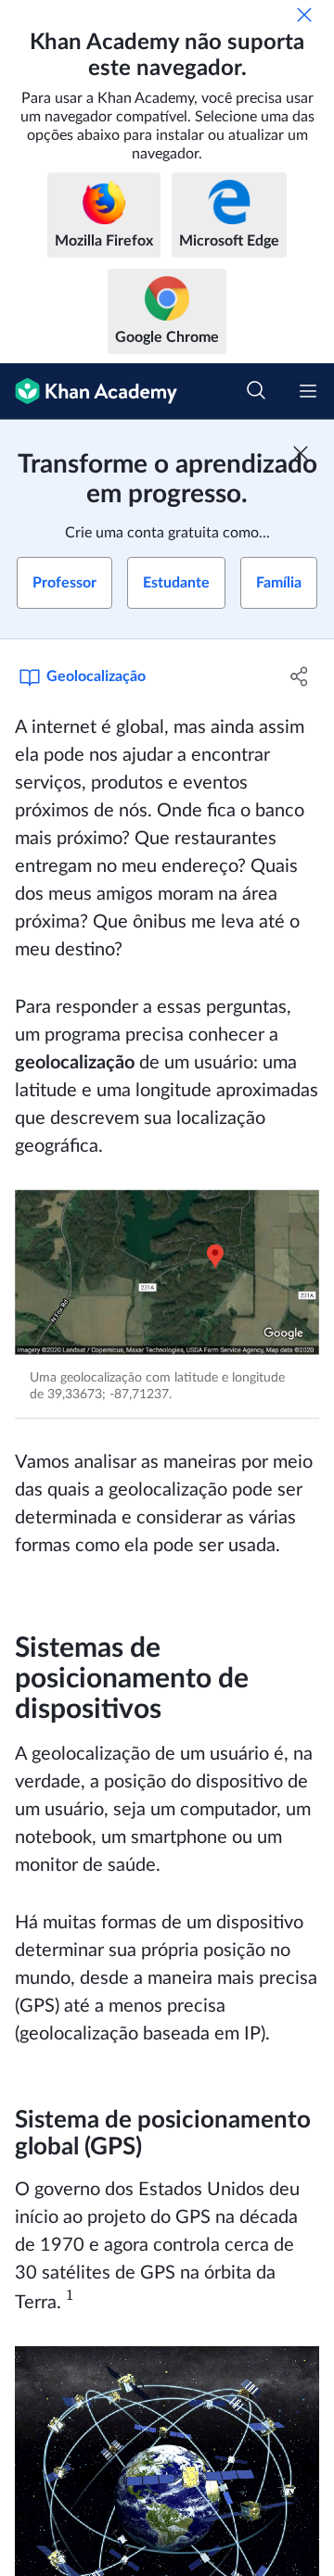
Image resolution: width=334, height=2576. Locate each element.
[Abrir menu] (308, 391)
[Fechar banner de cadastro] (301, 453)
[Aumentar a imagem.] (167, 1273)
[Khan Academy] (89, 391)
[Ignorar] (304, 15)
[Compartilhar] (300, 676)
